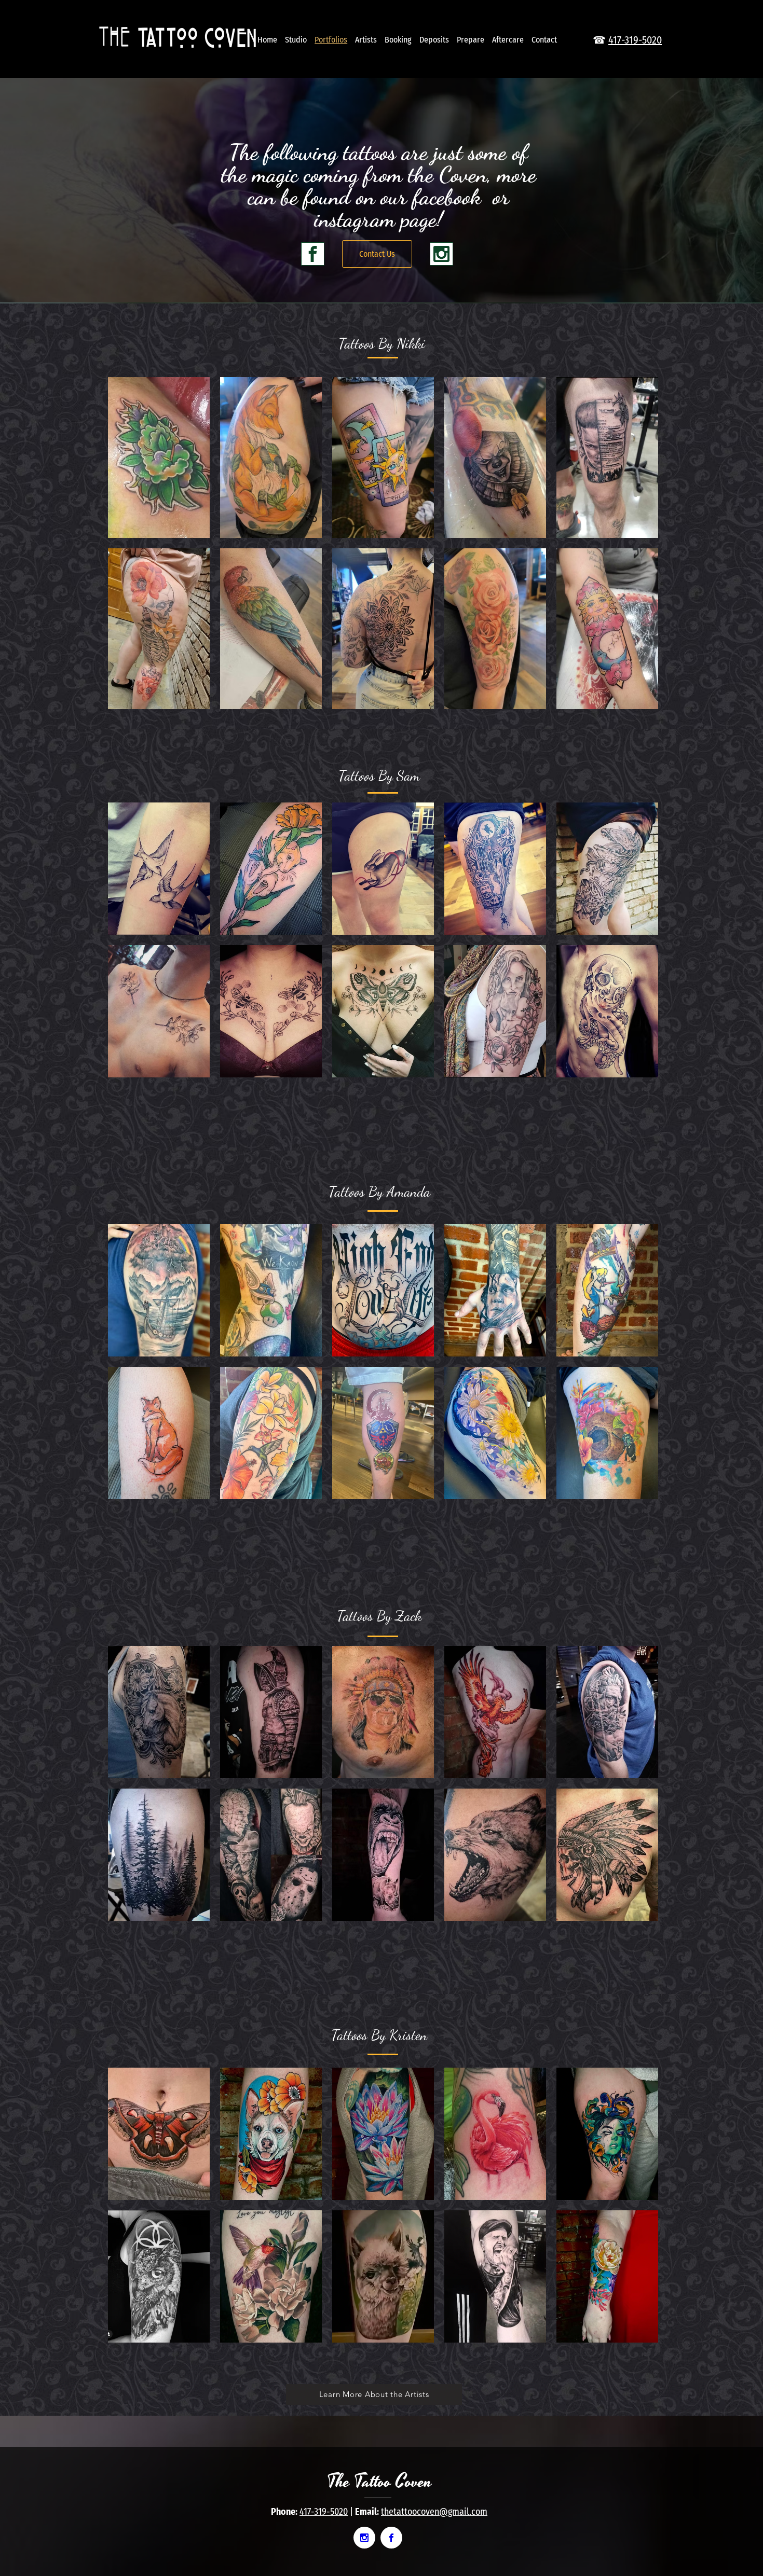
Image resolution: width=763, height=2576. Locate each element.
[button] (159, 458)
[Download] (313, 254)
